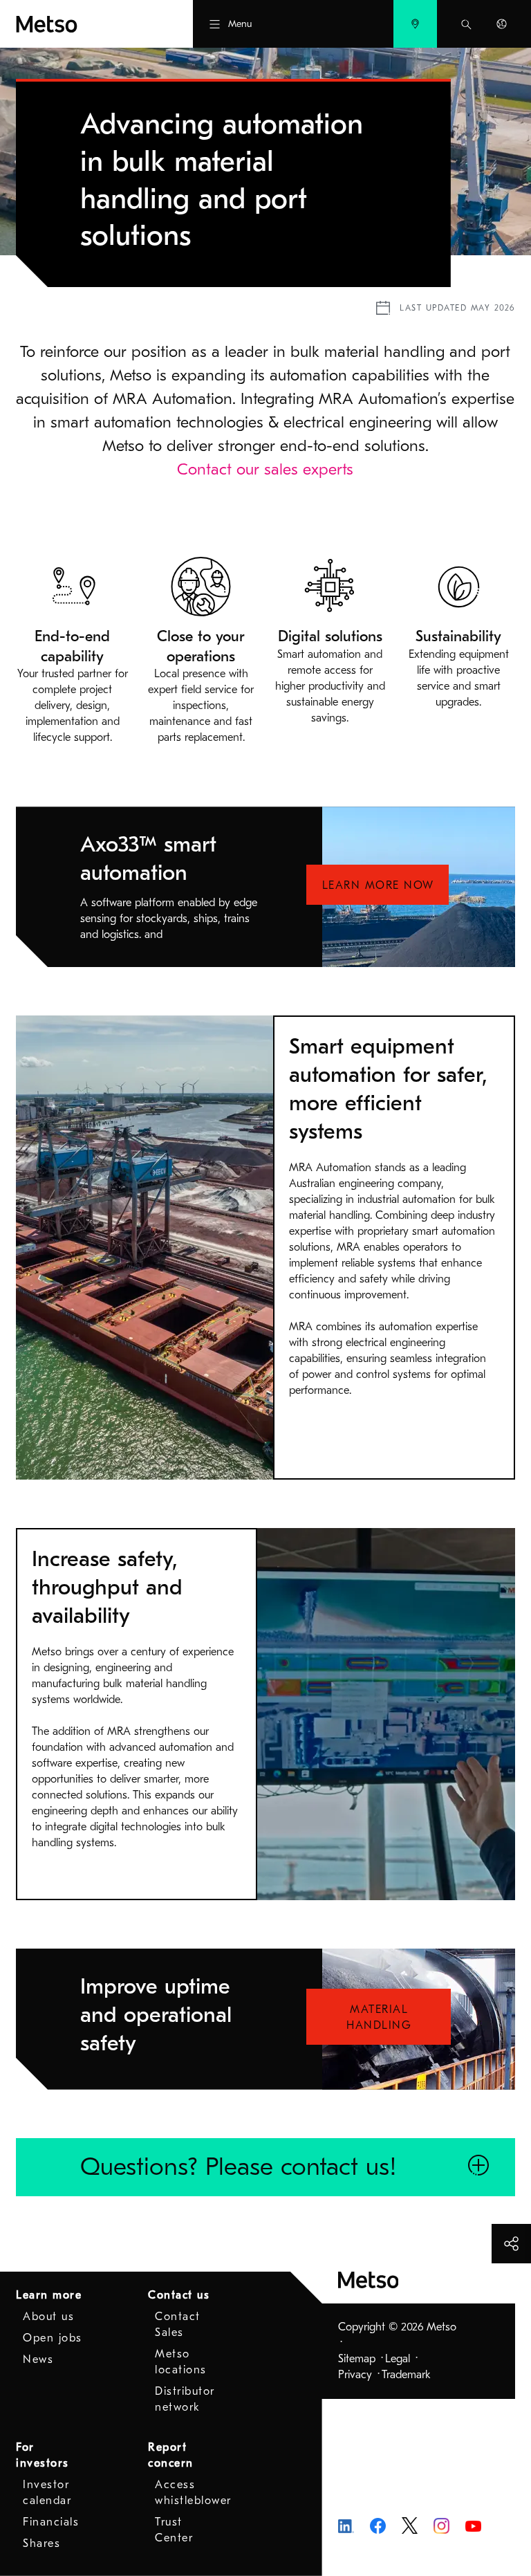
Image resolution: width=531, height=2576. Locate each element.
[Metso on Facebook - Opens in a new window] (378, 2525)
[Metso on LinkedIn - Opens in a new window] (346, 2526)
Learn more (49, 2295)
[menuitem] (415, 24)
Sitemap (357, 2359)
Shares (41, 2543)
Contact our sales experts (265, 469)
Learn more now (378, 885)
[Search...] (466, 24)
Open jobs (53, 2338)
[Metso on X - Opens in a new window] (410, 2525)
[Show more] (511, 2244)
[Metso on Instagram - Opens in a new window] (441, 2525)
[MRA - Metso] (80, 24)
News (38, 2359)
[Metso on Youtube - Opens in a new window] (473, 2526)
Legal (398, 2359)
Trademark (406, 2375)
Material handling (379, 2017)
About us (48, 2317)
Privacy (355, 2375)
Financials (51, 2522)
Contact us (179, 2295)
